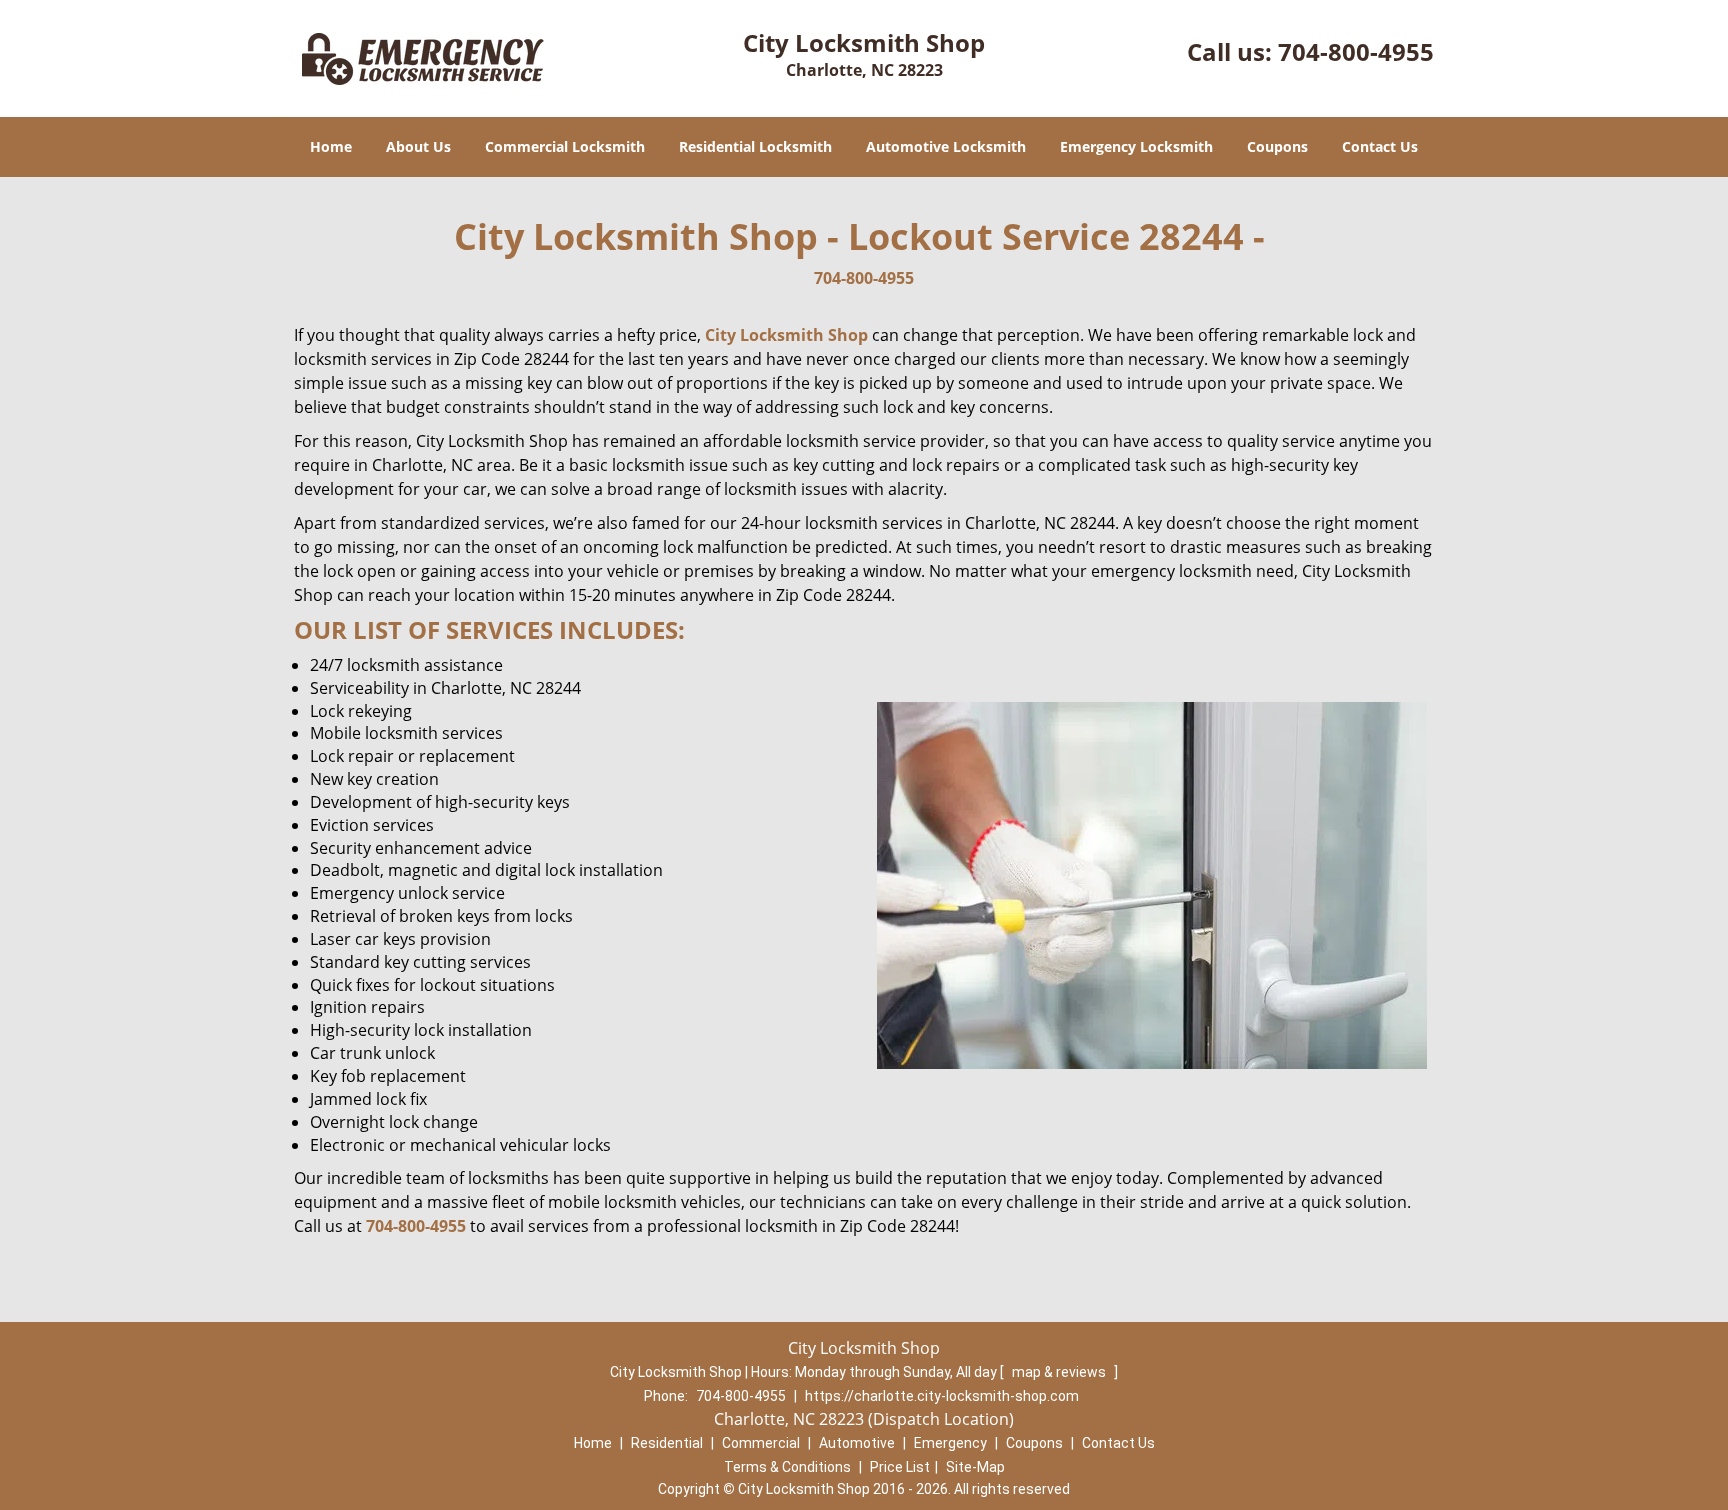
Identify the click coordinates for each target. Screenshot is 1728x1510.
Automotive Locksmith (946, 146)
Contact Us (1380, 146)
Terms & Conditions (787, 1467)
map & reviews (1060, 1372)
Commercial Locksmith (565, 146)
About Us (418, 146)
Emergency (950, 1443)
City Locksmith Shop (786, 335)
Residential (667, 1443)
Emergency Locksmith (1136, 146)
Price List (900, 1467)
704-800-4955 (1356, 51)
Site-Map (975, 1467)
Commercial (761, 1443)
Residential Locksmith (755, 146)
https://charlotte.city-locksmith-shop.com (942, 1396)
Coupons (1277, 146)
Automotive (857, 1443)
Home (331, 146)
